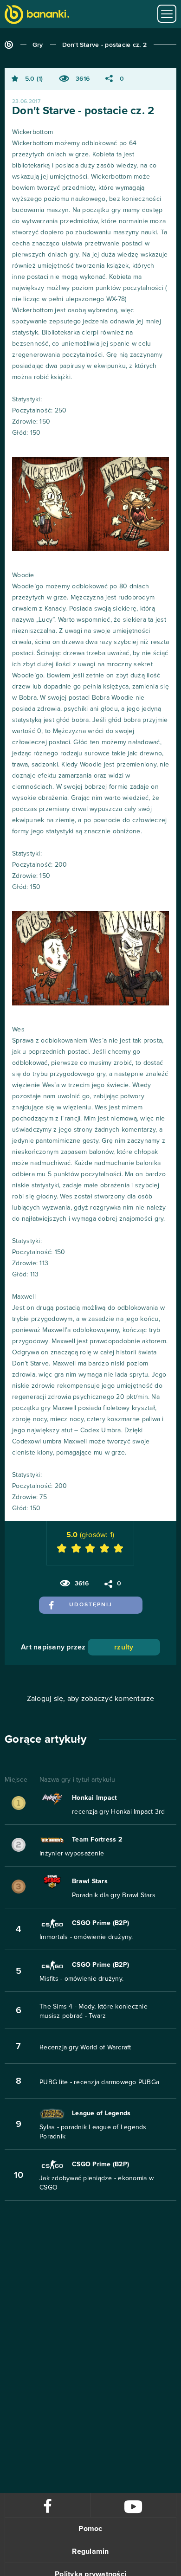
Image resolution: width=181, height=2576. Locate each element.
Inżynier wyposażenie (72, 1854)
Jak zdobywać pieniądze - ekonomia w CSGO (97, 2183)
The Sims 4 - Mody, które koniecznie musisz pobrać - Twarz (94, 2011)
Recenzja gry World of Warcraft (85, 2048)
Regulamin (90, 2551)
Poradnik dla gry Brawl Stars (114, 1895)
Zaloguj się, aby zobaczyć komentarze (91, 1699)
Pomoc (90, 2529)
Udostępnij (91, 1605)
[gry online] (37, 16)
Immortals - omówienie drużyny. (86, 1937)
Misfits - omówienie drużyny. (81, 1979)
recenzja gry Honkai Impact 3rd (119, 1812)
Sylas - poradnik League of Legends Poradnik (93, 2132)
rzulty (124, 1647)
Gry (38, 45)
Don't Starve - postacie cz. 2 (104, 45)
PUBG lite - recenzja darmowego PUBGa (99, 2082)
